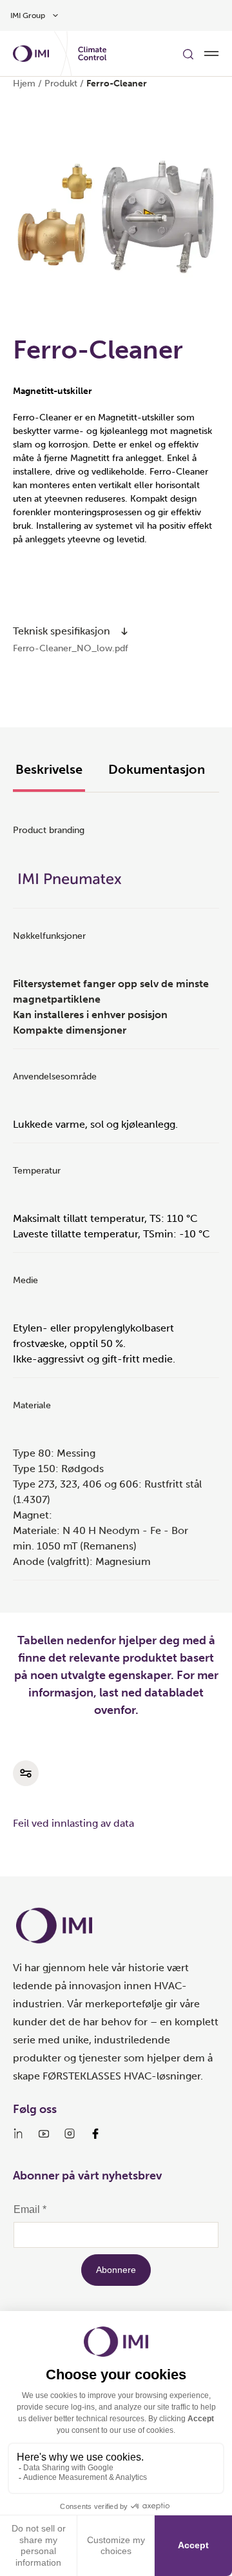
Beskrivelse (49, 769)
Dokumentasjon (157, 769)
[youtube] (44, 2134)
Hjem (24, 84)
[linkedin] (18, 2134)
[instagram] (70, 2134)
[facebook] (95, 2134)
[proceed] (124, 631)
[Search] (188, 54)
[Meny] (211, 54)
